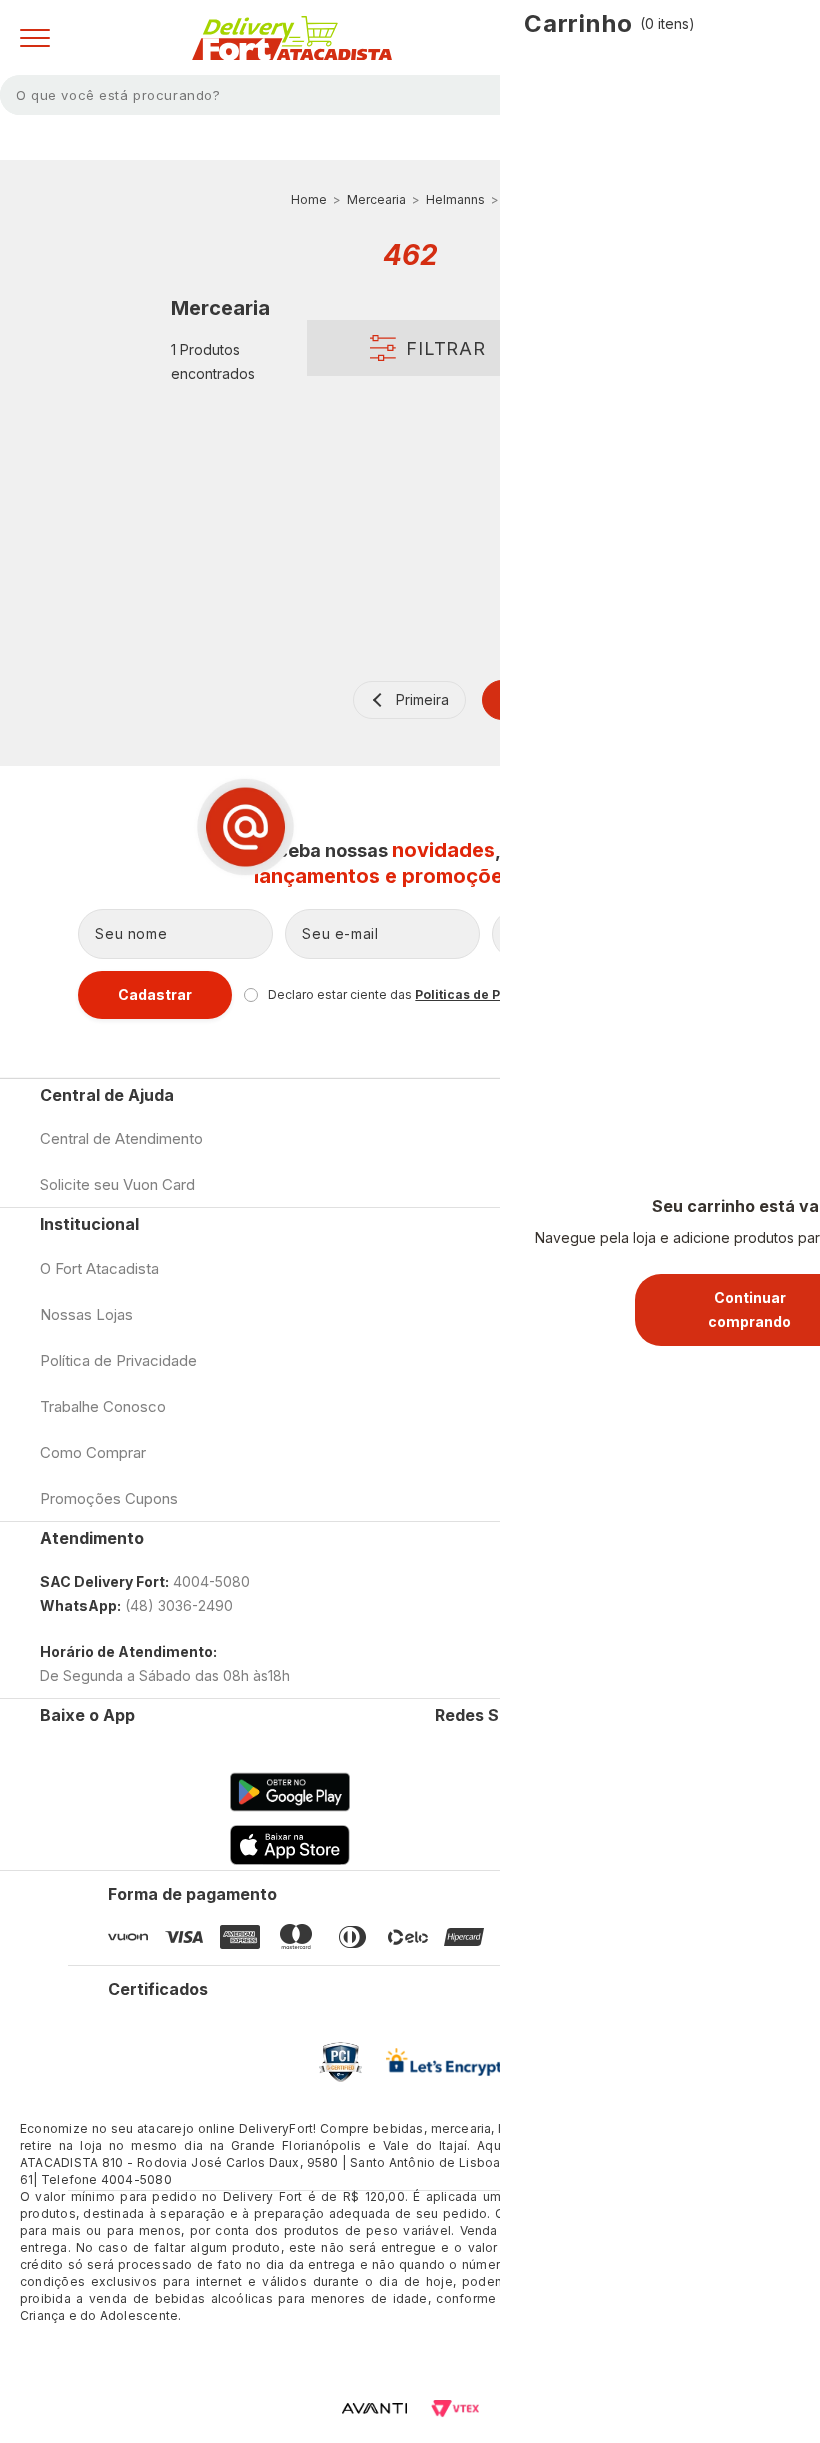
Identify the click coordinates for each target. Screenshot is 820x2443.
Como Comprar (93, 1452)
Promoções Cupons (109, 1498)
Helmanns (455, 199)
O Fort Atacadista (99, 1268)
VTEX (455, 2408)
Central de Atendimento (121, 1138)
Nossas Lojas (86, 1314)
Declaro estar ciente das (420, 994)
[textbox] (410, 95)
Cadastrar (155, 994)
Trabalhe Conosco (103, 1406)
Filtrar (446, 348)
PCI (340, 2062)
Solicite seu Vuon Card (117, 1184)
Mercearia (376, 199)
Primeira (422, 699)
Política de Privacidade (118, 1360)
